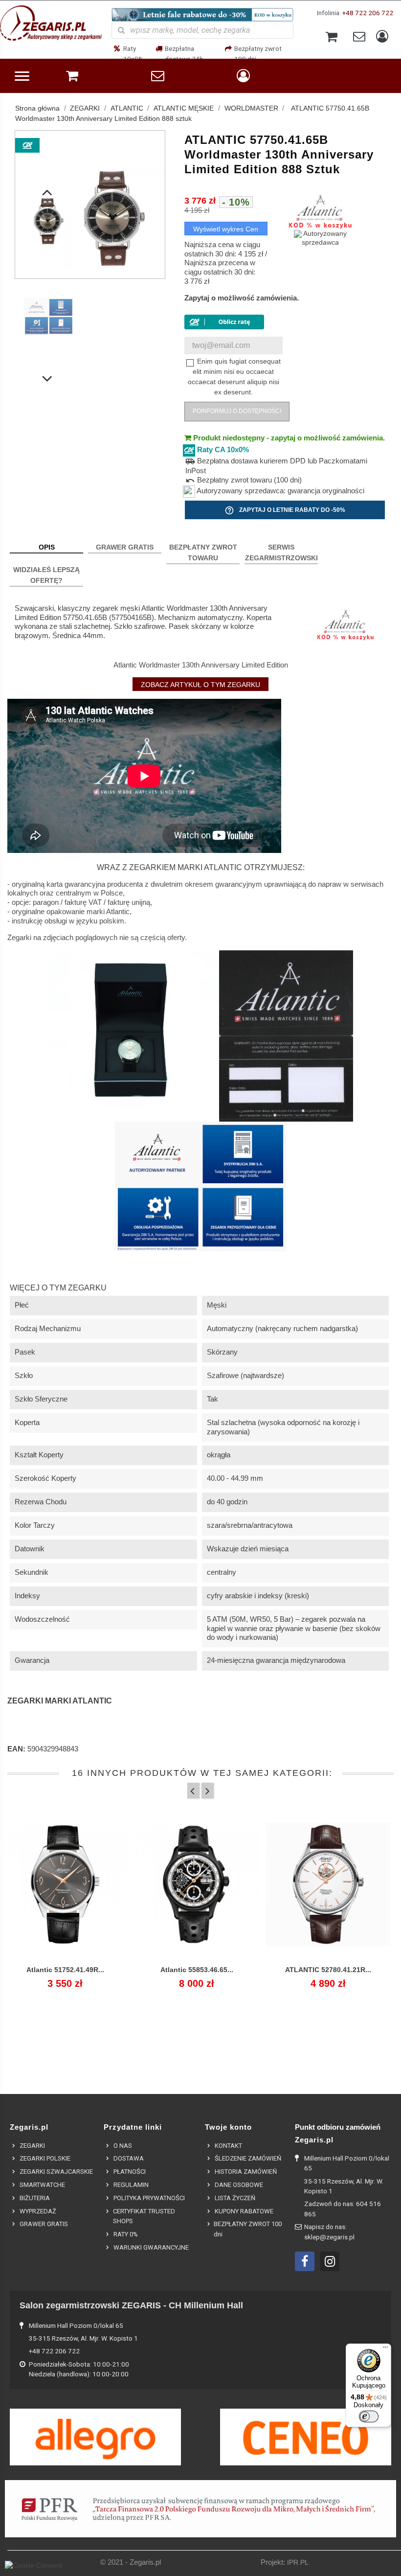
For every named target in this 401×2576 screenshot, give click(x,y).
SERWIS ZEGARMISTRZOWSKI (281, 552)
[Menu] (385, 2349)
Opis (47, 547)
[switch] (369, 2416)
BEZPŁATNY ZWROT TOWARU (203, 552)
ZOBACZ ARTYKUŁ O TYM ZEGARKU (200, 685)
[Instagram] (330, 2261)
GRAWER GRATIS (125, 547)
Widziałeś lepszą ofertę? (46, 575)
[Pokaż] (65, 1976)
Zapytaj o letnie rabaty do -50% (285, 510)
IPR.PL (298, 2563)
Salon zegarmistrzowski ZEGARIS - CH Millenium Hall (131, 2305)
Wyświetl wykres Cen (226, 229)
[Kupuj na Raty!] (224, 322)
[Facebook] (305, 2261)
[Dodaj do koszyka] (43, 1976)
